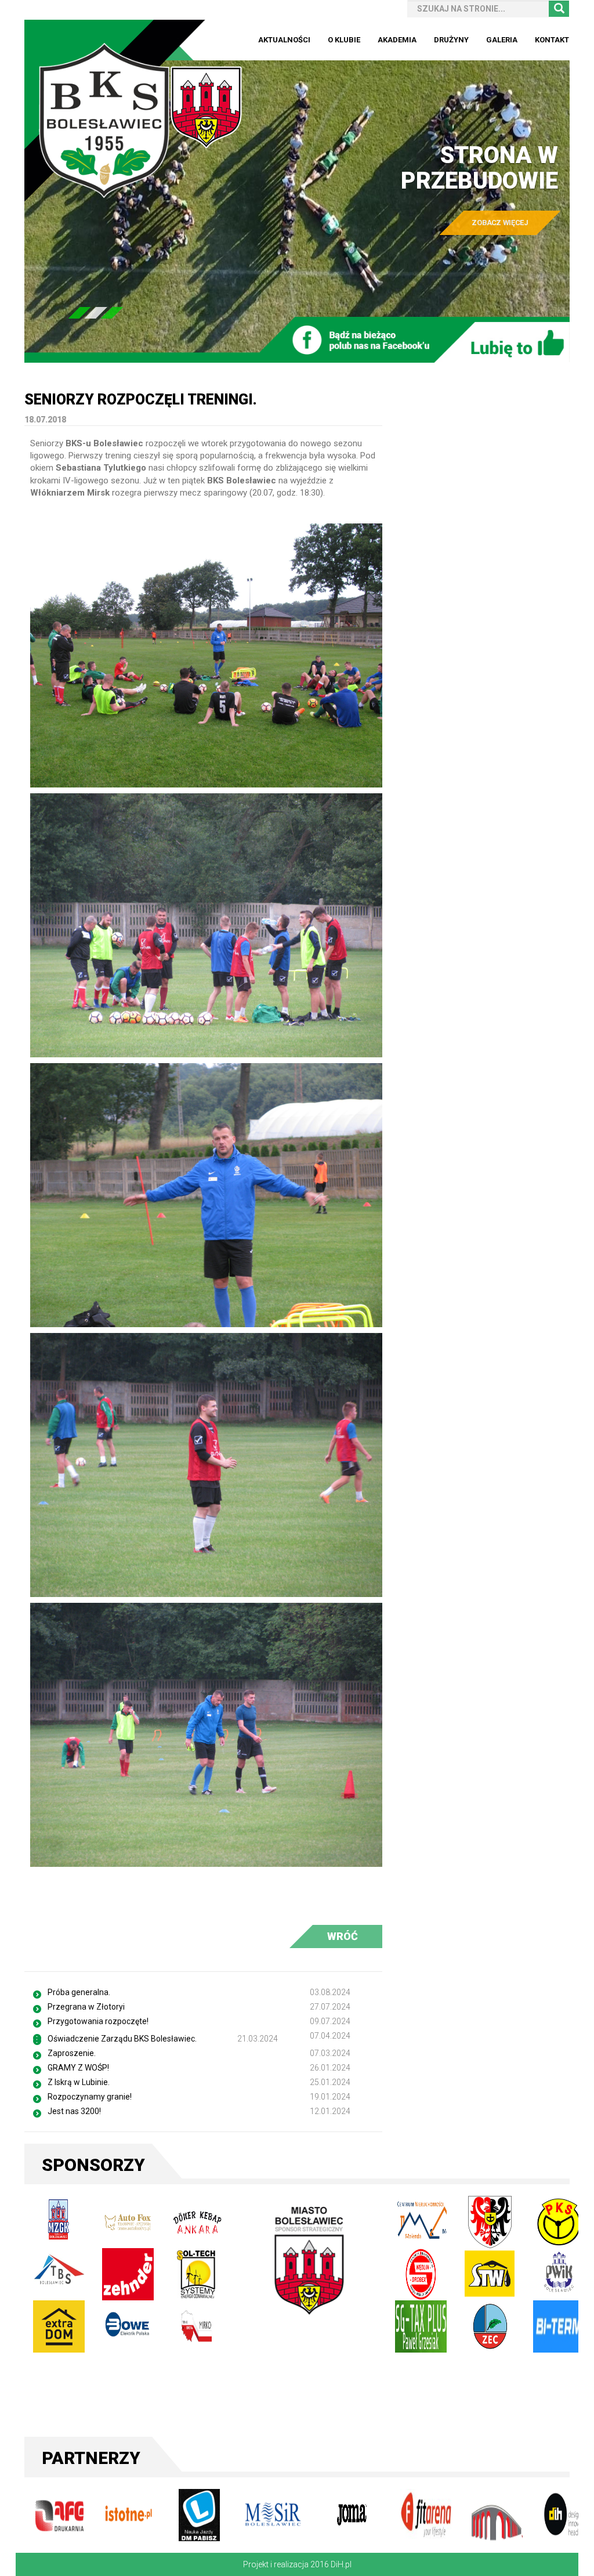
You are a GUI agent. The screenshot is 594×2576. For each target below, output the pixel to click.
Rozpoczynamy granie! (90, 2097)
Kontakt (552, 40)
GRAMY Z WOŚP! (78, 2068)
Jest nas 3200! (74, 2111)
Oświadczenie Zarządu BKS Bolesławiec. (122, 2039)
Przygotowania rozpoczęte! (98, 2021)
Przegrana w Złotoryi (86, 2007)
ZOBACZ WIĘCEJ (500, 223)
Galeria (502, 40)
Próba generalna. (79, 1992)
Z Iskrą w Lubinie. (79, 2082)
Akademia (397, 40)
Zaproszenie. (72, 2053)
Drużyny (451, 40)
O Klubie (344, 40)
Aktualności (284, 40)
